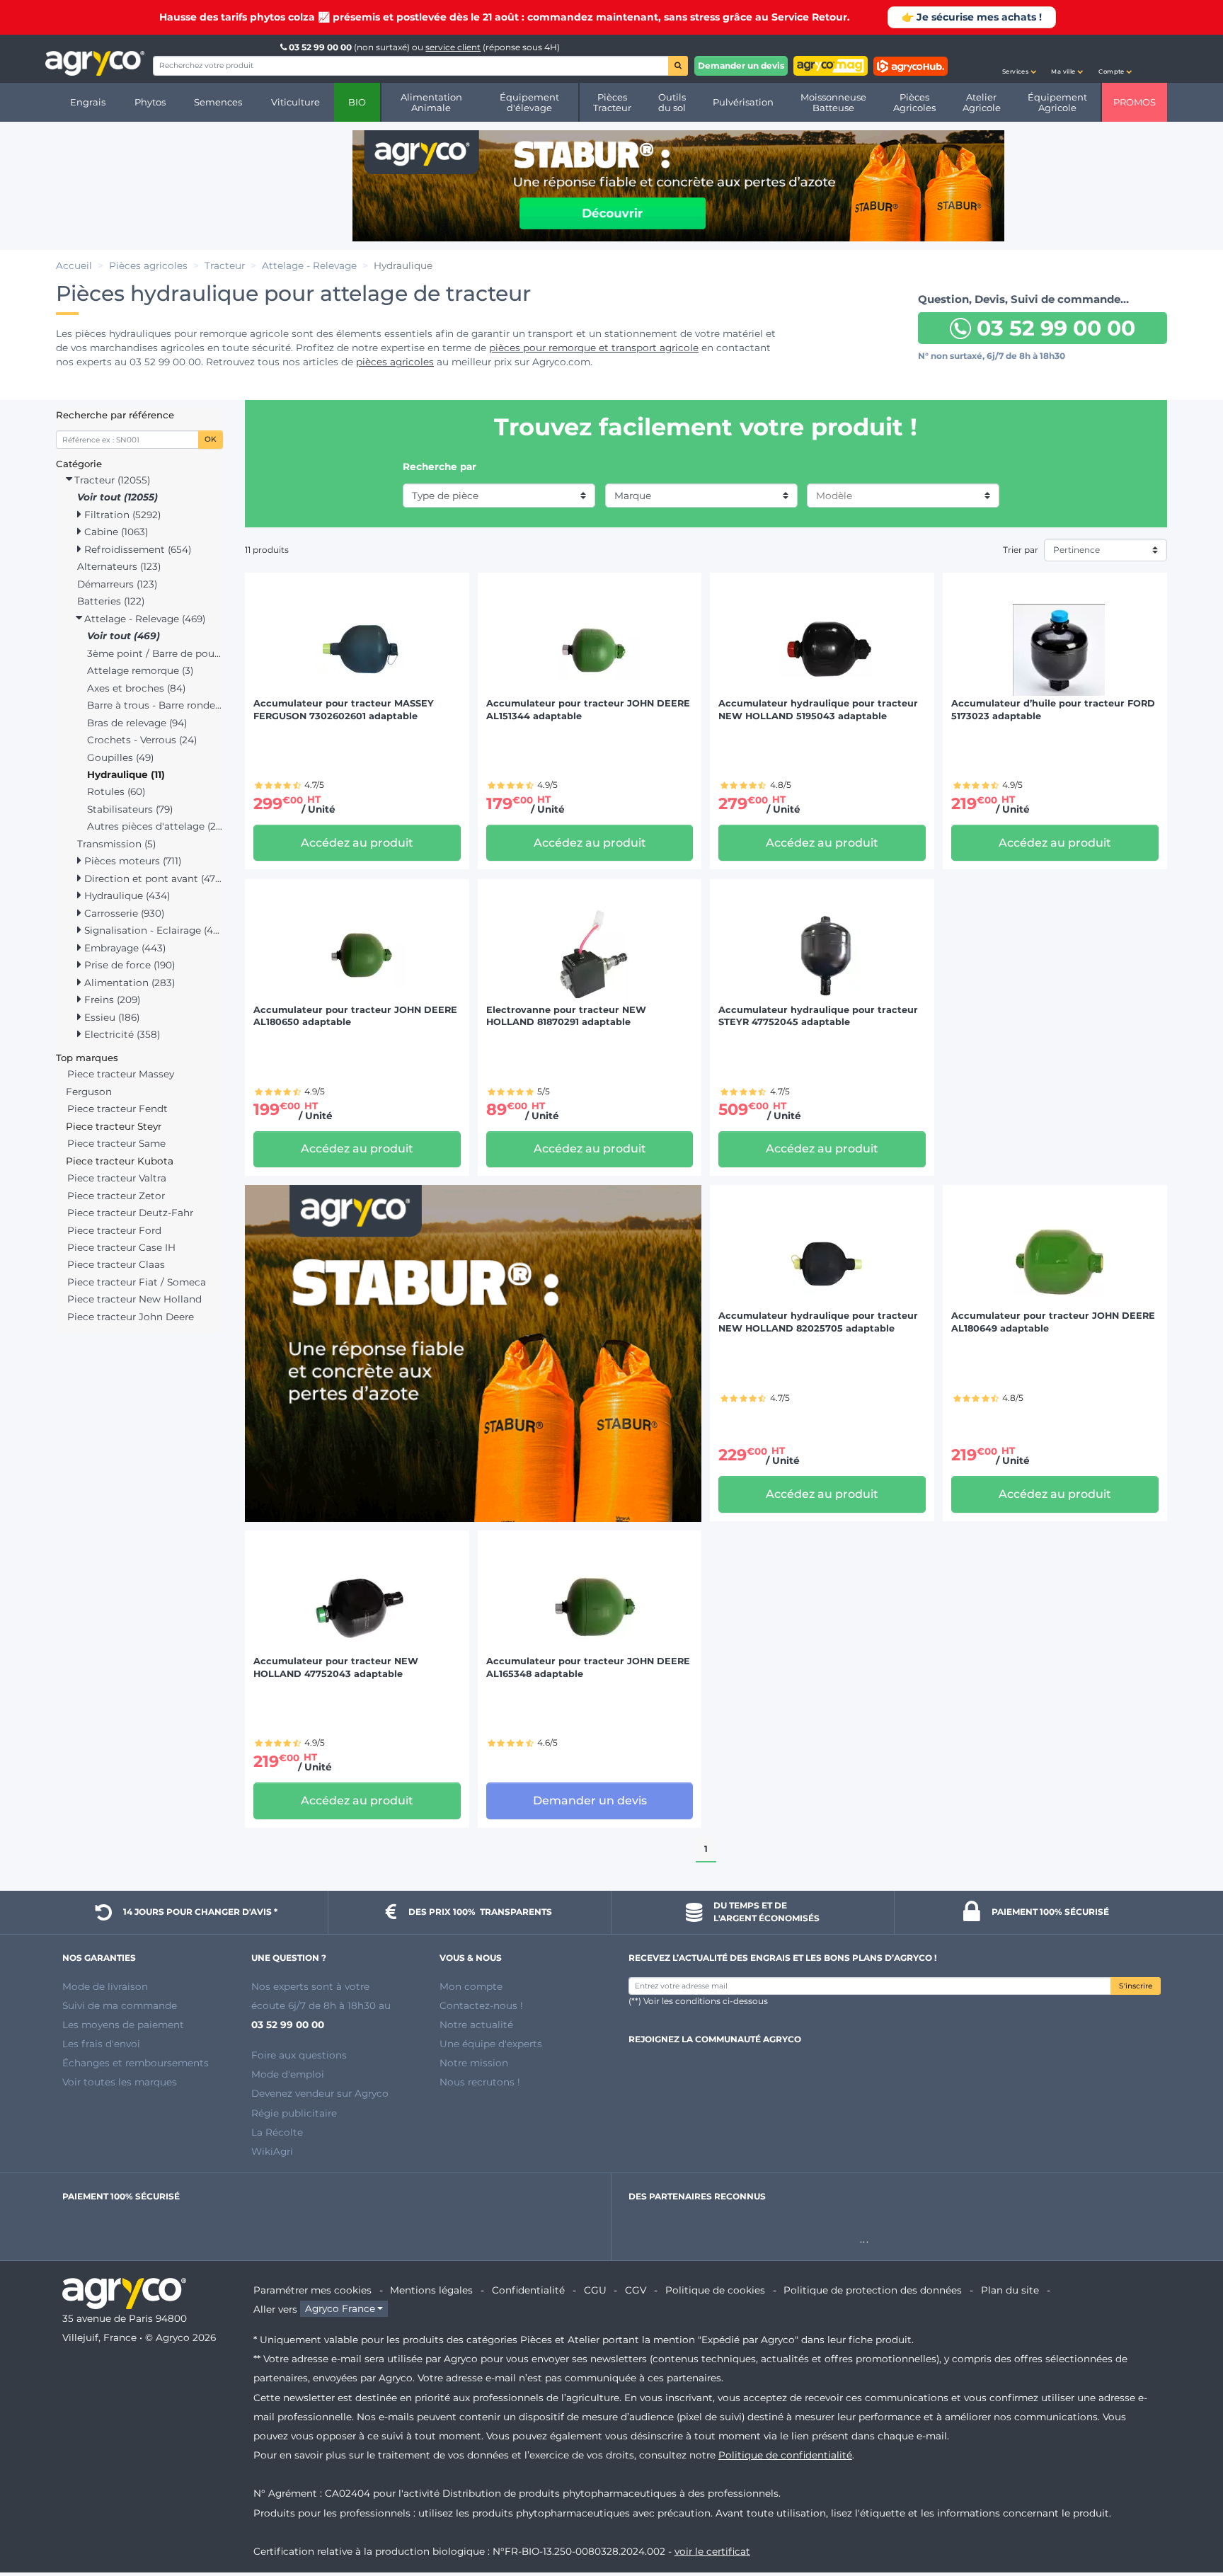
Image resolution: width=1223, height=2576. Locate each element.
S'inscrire (1136, 1986)
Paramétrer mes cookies (312, 2290)
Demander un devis (741, 65)
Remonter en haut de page (1187, 2514)
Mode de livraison (105, 1986)
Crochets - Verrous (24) (142, 740)
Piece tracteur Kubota (120, 1161)
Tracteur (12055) (111, 480)
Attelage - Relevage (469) (143, 619)
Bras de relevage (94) (137, 723)
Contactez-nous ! (481, 2005)
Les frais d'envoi (101, 2044)
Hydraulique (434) (126, 895)
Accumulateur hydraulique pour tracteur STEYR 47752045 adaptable (818, 1016)
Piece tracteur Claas (116, 1264)
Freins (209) (111, 1000)
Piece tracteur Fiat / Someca (137, 1282)
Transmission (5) (116, 844)
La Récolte (277, 2132)
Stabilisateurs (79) (130, 809)
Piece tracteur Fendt (117, 1109)
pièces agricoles (395, 362)
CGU (595, 2290)
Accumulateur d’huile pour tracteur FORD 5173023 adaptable (1053, 710)
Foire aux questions (299, 2055)
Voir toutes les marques (120, 2082)
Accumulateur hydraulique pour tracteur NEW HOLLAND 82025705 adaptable (818, 1322)
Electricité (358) (121, 1034)
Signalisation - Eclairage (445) (152, 930)
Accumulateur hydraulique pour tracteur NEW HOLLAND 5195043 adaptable (818, 710)
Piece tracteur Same (116, 1143)
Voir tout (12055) (117, 497)
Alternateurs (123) (119, 566)
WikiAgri (272, 2151)
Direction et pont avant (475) (152, 878)
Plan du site (1010, 2290)
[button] (1019, 59)
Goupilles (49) (120, 757)
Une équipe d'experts (491, 2044)
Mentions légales (431, 2290)
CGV (636, 2290)
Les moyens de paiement (123, 2025)
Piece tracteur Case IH (121, 1247)
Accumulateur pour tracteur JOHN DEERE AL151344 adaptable (588, 710)
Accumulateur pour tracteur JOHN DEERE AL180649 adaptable (1053, 1322)
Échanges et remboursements (136, 2063)
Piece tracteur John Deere (131, 1317)
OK (211, 439)
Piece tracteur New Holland (134, 1299)
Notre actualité (476, 2025)
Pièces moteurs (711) (131, 861)
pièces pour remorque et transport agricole (594, 348)
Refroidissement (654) (136, 549)
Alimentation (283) (128, 983)
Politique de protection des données (873, 2290)
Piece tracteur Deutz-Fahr (130, 1213)
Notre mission (474, 2063)
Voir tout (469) (124, 636)
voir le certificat (712, 2551)
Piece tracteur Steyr (114, 1126)
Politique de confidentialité (785, 2455)
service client (453, 47)
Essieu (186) (110, 1017)
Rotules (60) (116, 791)
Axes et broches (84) (136, 688)
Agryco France (340, 2309)
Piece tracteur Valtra (117, 1178)
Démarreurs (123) (117, 584)
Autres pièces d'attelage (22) (155, 826)
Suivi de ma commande (120, 2005)
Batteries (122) (111, 601)
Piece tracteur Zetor (116, 1196)
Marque (633, 496)
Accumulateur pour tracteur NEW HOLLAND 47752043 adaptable (336, 1667)
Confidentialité (528, 2290)
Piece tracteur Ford (114, 1230)
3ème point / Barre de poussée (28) (155, 653)
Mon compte (471, 1986)
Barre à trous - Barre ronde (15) (155, 705)
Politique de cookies (715, 2290)
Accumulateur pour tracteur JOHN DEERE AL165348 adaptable (588, 1667)
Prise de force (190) (128, 965)
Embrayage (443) (124, 948)
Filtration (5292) (121, 515)
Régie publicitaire (294, 2113)
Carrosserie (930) (123, 913)
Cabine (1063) (115, 532)
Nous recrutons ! (480, 2082)
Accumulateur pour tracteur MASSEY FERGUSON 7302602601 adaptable (344, 710)
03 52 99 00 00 (320, 47)
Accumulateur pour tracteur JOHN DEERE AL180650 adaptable (355, 1016)
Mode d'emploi (288, 2074)
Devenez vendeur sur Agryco (320, 2093)
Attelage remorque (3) (140, 670)
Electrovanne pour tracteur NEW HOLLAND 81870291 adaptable (566, 1016)
